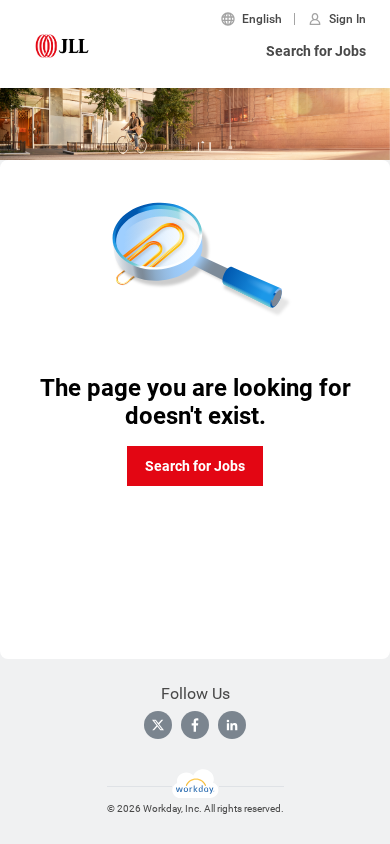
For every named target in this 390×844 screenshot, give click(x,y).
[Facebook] (195, 725)
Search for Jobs (316, 51)
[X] (158, 725)
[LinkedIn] (232, 725)
